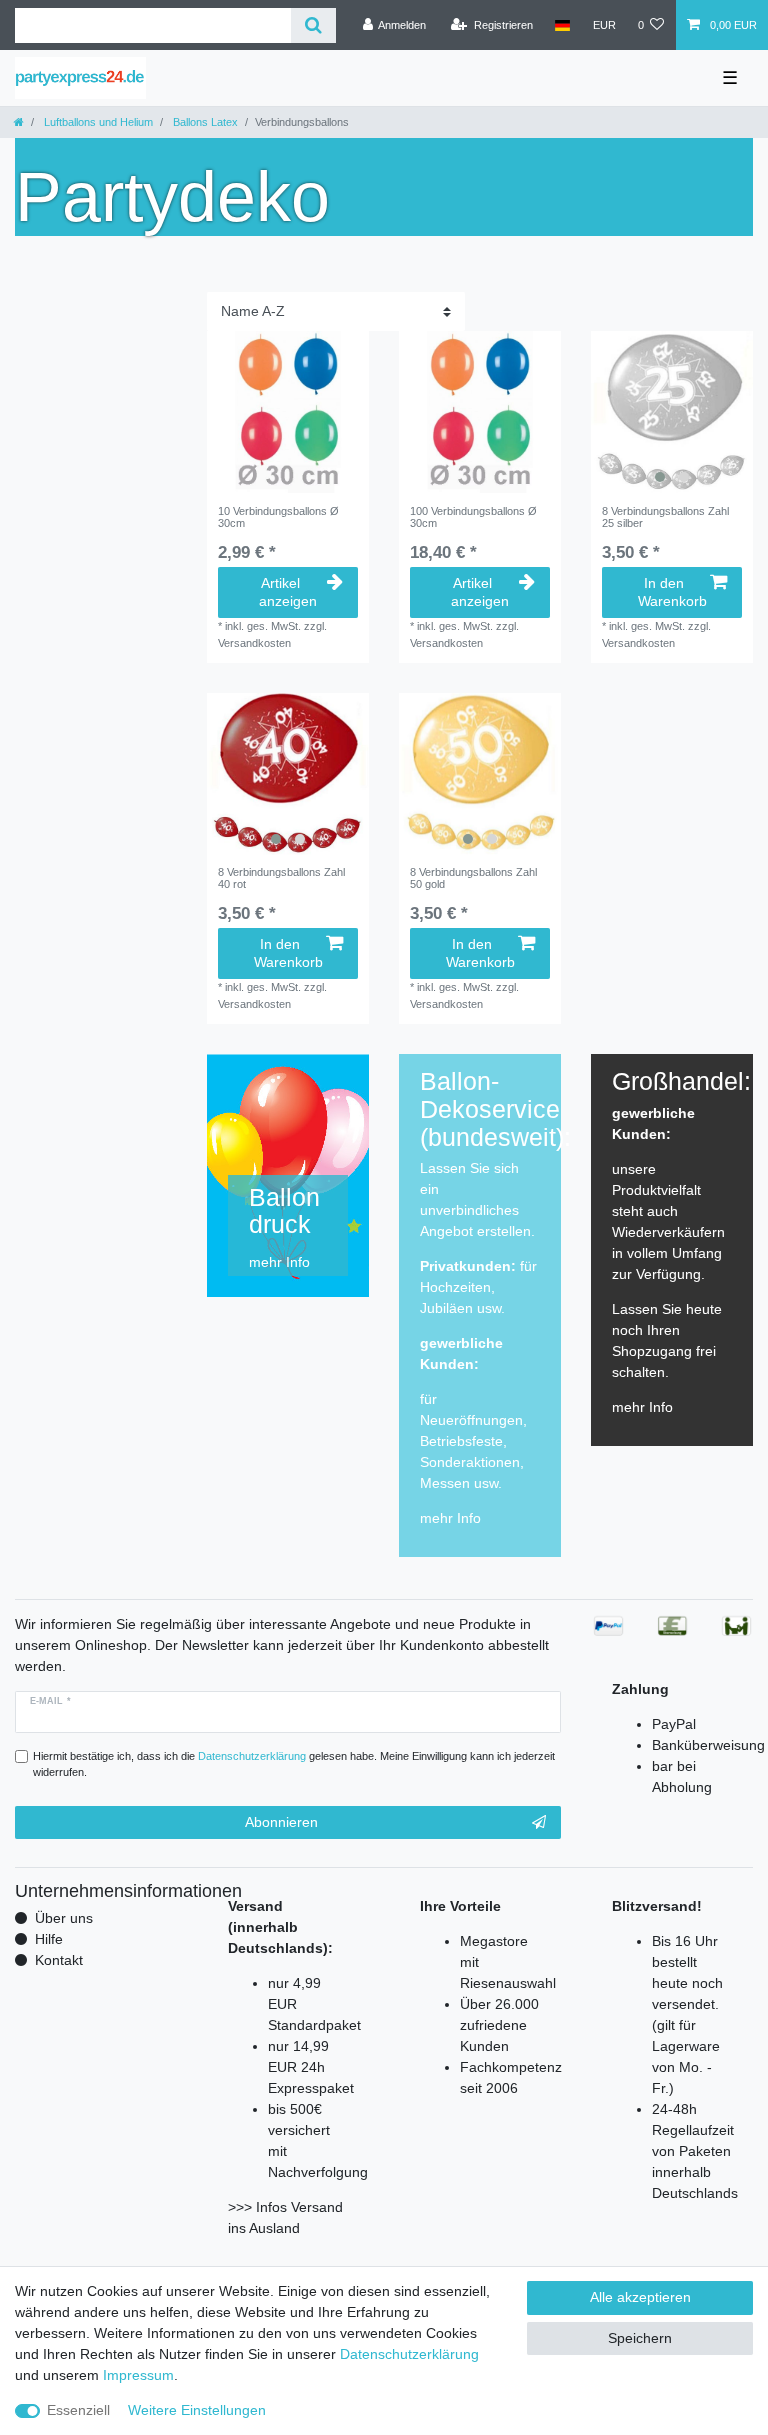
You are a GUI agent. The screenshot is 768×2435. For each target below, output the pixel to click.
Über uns (64, 1918)
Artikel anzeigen (288, 592)
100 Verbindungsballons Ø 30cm (473, 517)
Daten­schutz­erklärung (409, 2354)
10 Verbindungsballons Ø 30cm (278, 517)
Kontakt (59, 1960)
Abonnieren (281, 1822)
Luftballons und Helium (97, 122)
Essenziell (78, 2410)
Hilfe (49, 1939)
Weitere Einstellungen (197, 2410)
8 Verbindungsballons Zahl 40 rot (281, 878)
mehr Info (450, 1518)
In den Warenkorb (672, 592)
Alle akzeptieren (640, 2297)
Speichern (640, 2338)
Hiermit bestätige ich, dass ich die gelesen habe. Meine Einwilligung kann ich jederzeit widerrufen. (294, 1764)
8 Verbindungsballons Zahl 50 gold (473, 878)
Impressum (138, 2375)
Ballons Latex (204, 122)
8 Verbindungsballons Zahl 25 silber (665, 517)
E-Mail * (50, 1701)
